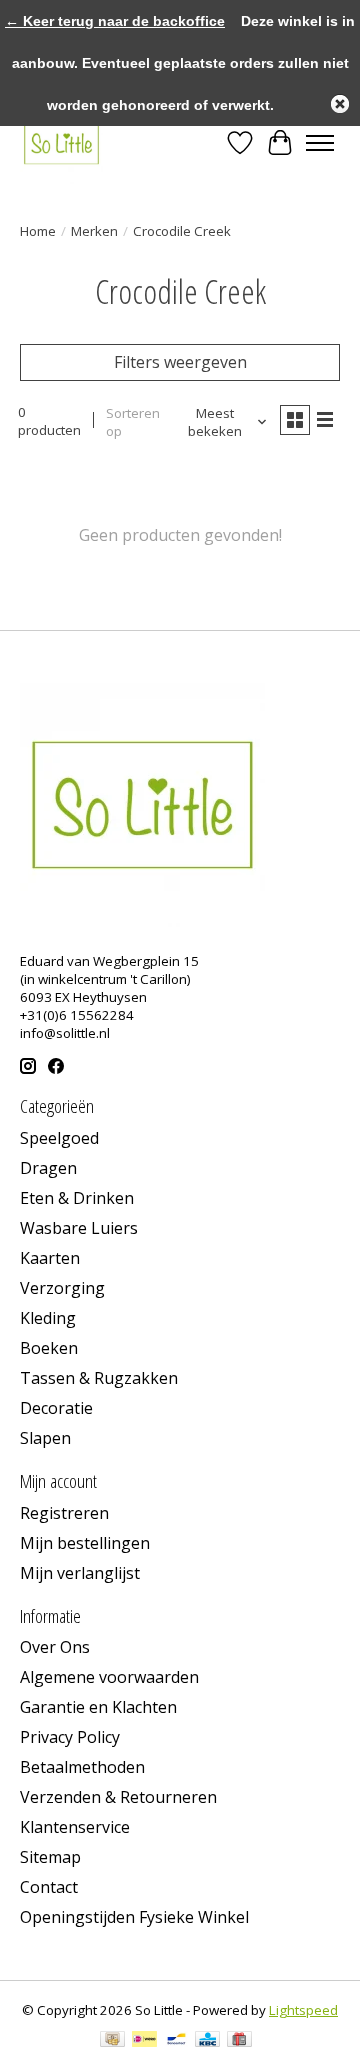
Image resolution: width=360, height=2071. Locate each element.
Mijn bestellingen (85, 1543)
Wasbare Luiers (79, 1228)
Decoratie (56, 1408)
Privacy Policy (70, 1737)
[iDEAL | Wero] (144, 2041)
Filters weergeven (180, 362)
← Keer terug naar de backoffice (115, 21)
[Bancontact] (176, 2041)
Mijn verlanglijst (80, 1573)
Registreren (64, 1513)
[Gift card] (239, 2041)
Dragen (48, 1168)
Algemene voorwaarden (109, 1677)
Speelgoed (59, 1138)
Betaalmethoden (82, 1767)
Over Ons (55, 1647)
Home (38, 231)
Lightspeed (303, 2010)
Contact (49, 1887)
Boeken (49, 1348)
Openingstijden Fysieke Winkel (134, 1917)
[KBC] (207, 2041)
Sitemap (50, 1857)
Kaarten (50, 1258)
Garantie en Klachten (98, 1707)
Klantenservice (75, 1827)
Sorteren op (133, 422)
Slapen (45, 1438)
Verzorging (62, 1288)
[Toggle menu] (320, 143)
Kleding (48, 1318)
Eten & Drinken (77, 1198)
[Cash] (112, 2041)
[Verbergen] (340, 104)
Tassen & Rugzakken (99, 1378)
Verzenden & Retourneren (118, 1797)
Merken (94, 231)
